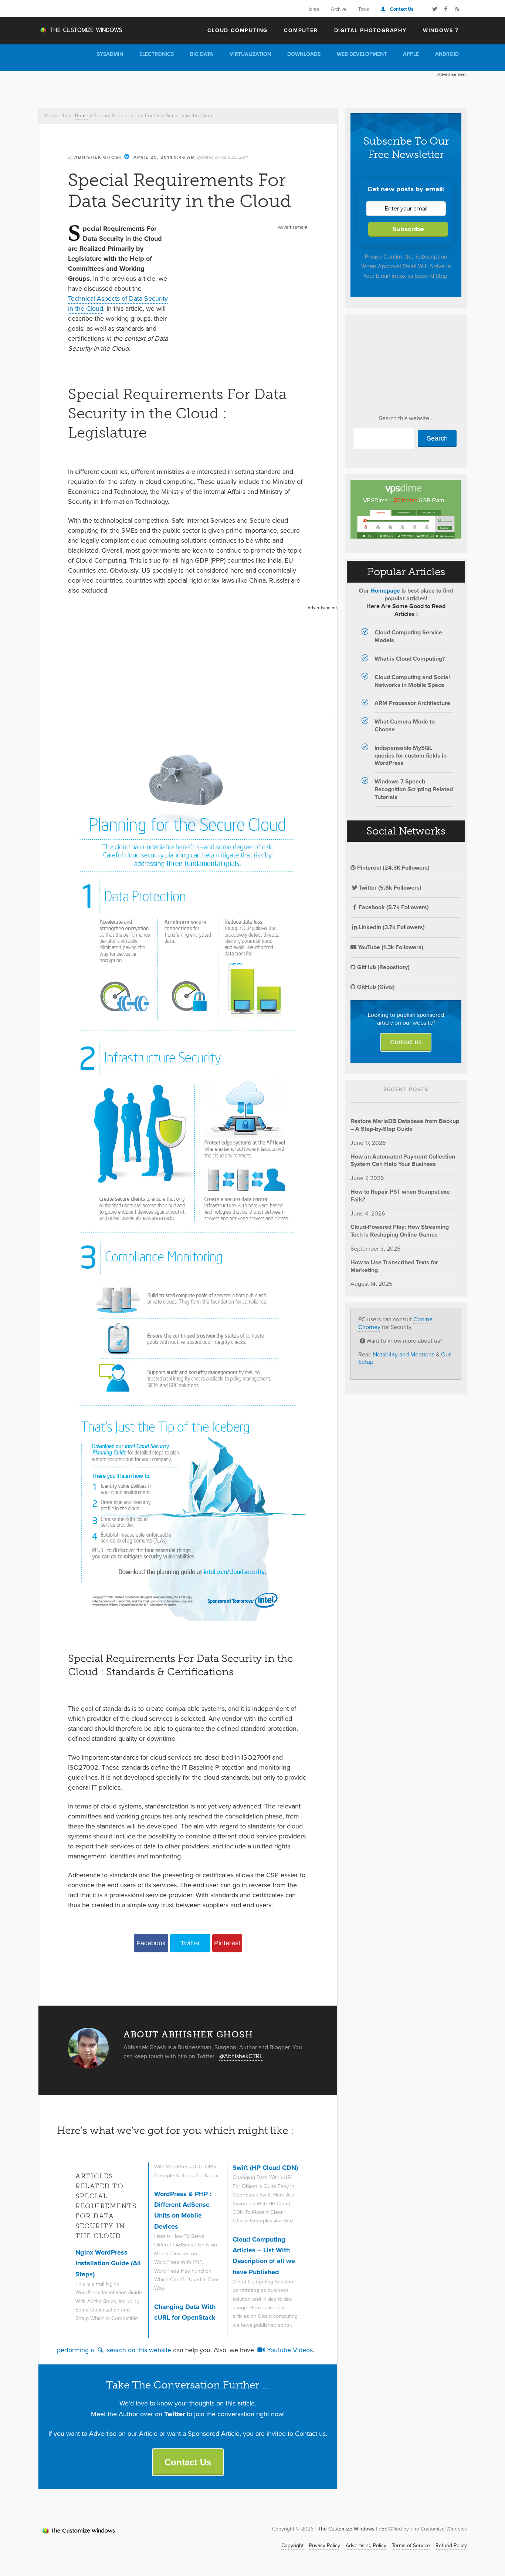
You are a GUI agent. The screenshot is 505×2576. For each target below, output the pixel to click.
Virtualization (250, 54)
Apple (411, 54)
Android (447, 54)
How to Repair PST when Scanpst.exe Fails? (400, 1196)
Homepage (385, 591)
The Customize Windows (81, 30)
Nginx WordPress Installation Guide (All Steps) (108, 2263)
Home (313, 9)
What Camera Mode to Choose (405, 725)
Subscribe (408, 229)
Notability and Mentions (404, 1354)
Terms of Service (411, 2545)
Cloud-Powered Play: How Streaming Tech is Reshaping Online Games (400, 1231)
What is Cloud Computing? (410, 659)
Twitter (190, 1943)
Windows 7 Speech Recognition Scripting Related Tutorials (414, 789)
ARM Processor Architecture (412, 703)
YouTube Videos (289, 2350)
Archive (339, 9)
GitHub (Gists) (375, 987)
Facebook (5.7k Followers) (394, 907)
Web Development (362, 54)
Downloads (304, 54)
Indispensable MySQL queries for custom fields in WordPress (411, 756)
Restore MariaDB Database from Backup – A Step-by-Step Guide (405, 1125)
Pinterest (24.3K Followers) (393, 868)
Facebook (151, 1943)
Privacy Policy (325, 2545)
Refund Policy (451, 2545)
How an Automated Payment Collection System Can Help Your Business (403, 1160)
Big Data (202, 54)
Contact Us (402, 9)
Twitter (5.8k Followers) (390, 888)
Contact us (406, 1042)
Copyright (292, 2545)
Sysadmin (110, 54)
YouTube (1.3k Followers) (390, 947)
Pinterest (227, 1943)
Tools (364, 9)
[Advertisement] (173, 88)
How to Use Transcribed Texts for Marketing (394, 1266)
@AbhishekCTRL (241, 2056)
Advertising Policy (366, 2545)
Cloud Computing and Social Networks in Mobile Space (412, 681)
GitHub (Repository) (383, 967)
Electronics (157, 54)
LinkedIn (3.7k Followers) (392, 927)
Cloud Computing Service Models (408, 636)
